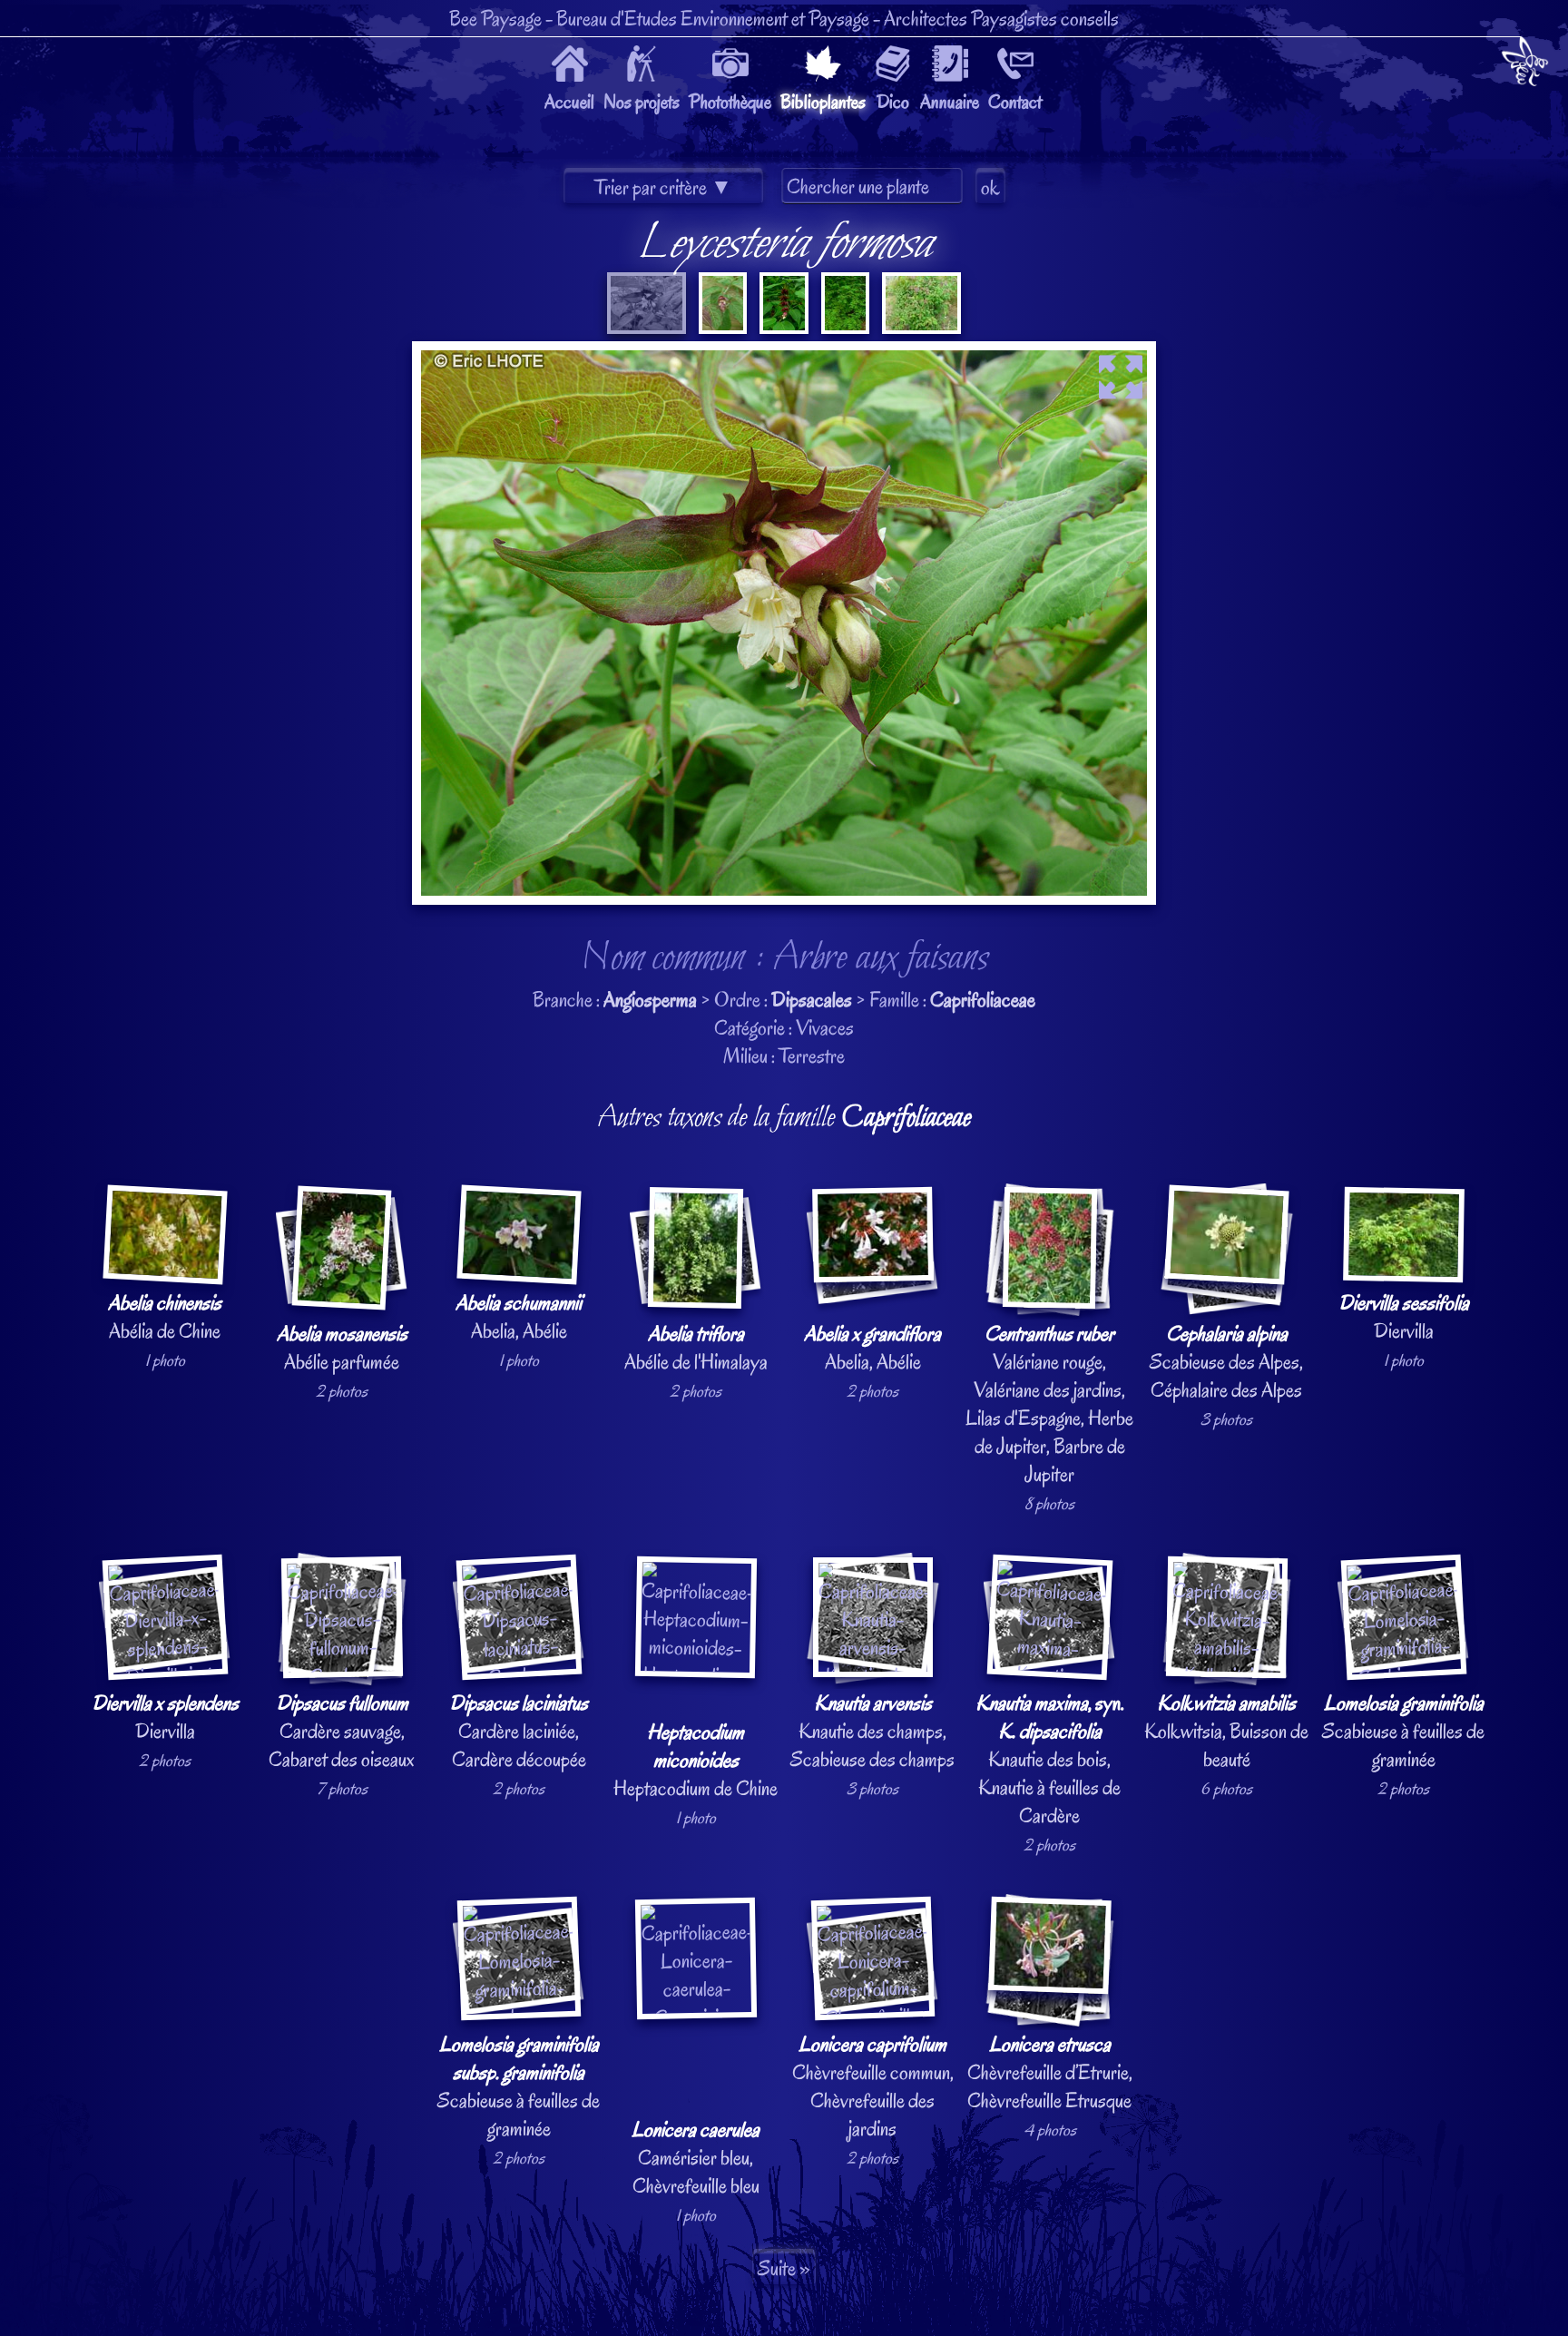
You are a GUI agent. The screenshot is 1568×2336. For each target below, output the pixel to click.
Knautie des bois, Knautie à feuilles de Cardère (1050, 1759)
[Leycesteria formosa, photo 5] (920, 327)
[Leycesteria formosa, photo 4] (844, 327)
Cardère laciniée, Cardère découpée (519, 1731)
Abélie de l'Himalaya (696, 1348)
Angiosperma (650, 1000)
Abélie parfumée (342, 1348)
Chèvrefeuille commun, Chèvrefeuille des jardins (873, 2086)
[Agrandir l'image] (784, 355)
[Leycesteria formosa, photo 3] (782, 327)
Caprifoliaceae (983, 1000)
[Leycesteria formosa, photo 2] (721, 327)
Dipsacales (812, 1000)
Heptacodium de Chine (696, 1760)
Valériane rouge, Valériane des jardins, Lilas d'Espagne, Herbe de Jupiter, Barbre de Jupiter (1049, 1404)
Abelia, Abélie (519, 1317)
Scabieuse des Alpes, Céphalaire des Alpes (1226, 1362)
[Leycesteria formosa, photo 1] (647, 327)
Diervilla (1404, 1317)
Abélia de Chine (165, 1317)
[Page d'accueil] (1525, 65)
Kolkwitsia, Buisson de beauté (1226, 1731)
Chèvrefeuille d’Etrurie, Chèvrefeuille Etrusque (1050, 2072)
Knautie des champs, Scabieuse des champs (872, 1731)
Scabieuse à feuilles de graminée (1403, 1731)
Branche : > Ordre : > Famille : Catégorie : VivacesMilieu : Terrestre (789, 1218)
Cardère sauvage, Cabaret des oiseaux (342, 1731)
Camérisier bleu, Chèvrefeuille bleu (696, 2158)
